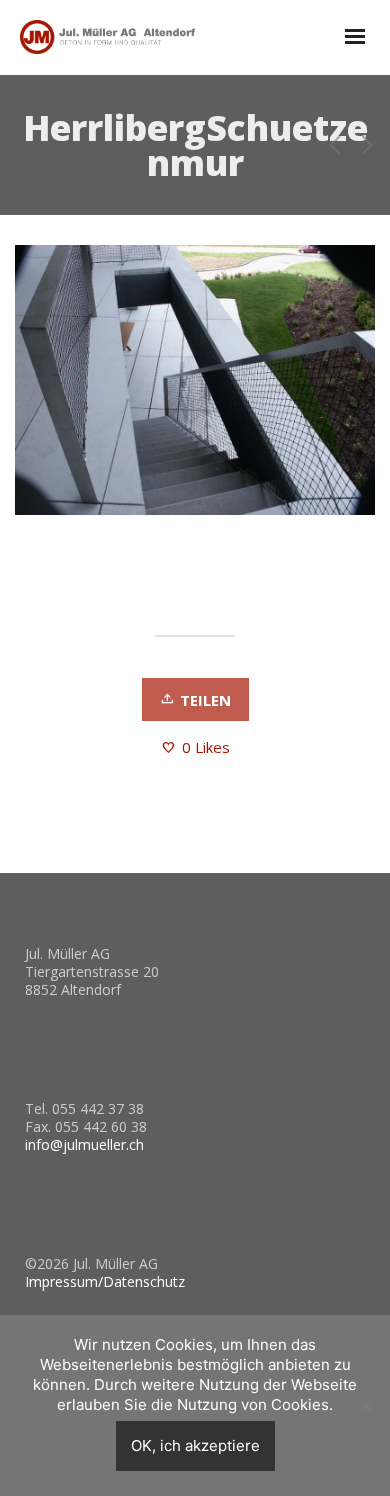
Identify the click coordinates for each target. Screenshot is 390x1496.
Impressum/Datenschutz (105, 1281)
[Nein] (365, 1406)
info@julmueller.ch (84, 1144)
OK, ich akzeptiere (195, 1445)
